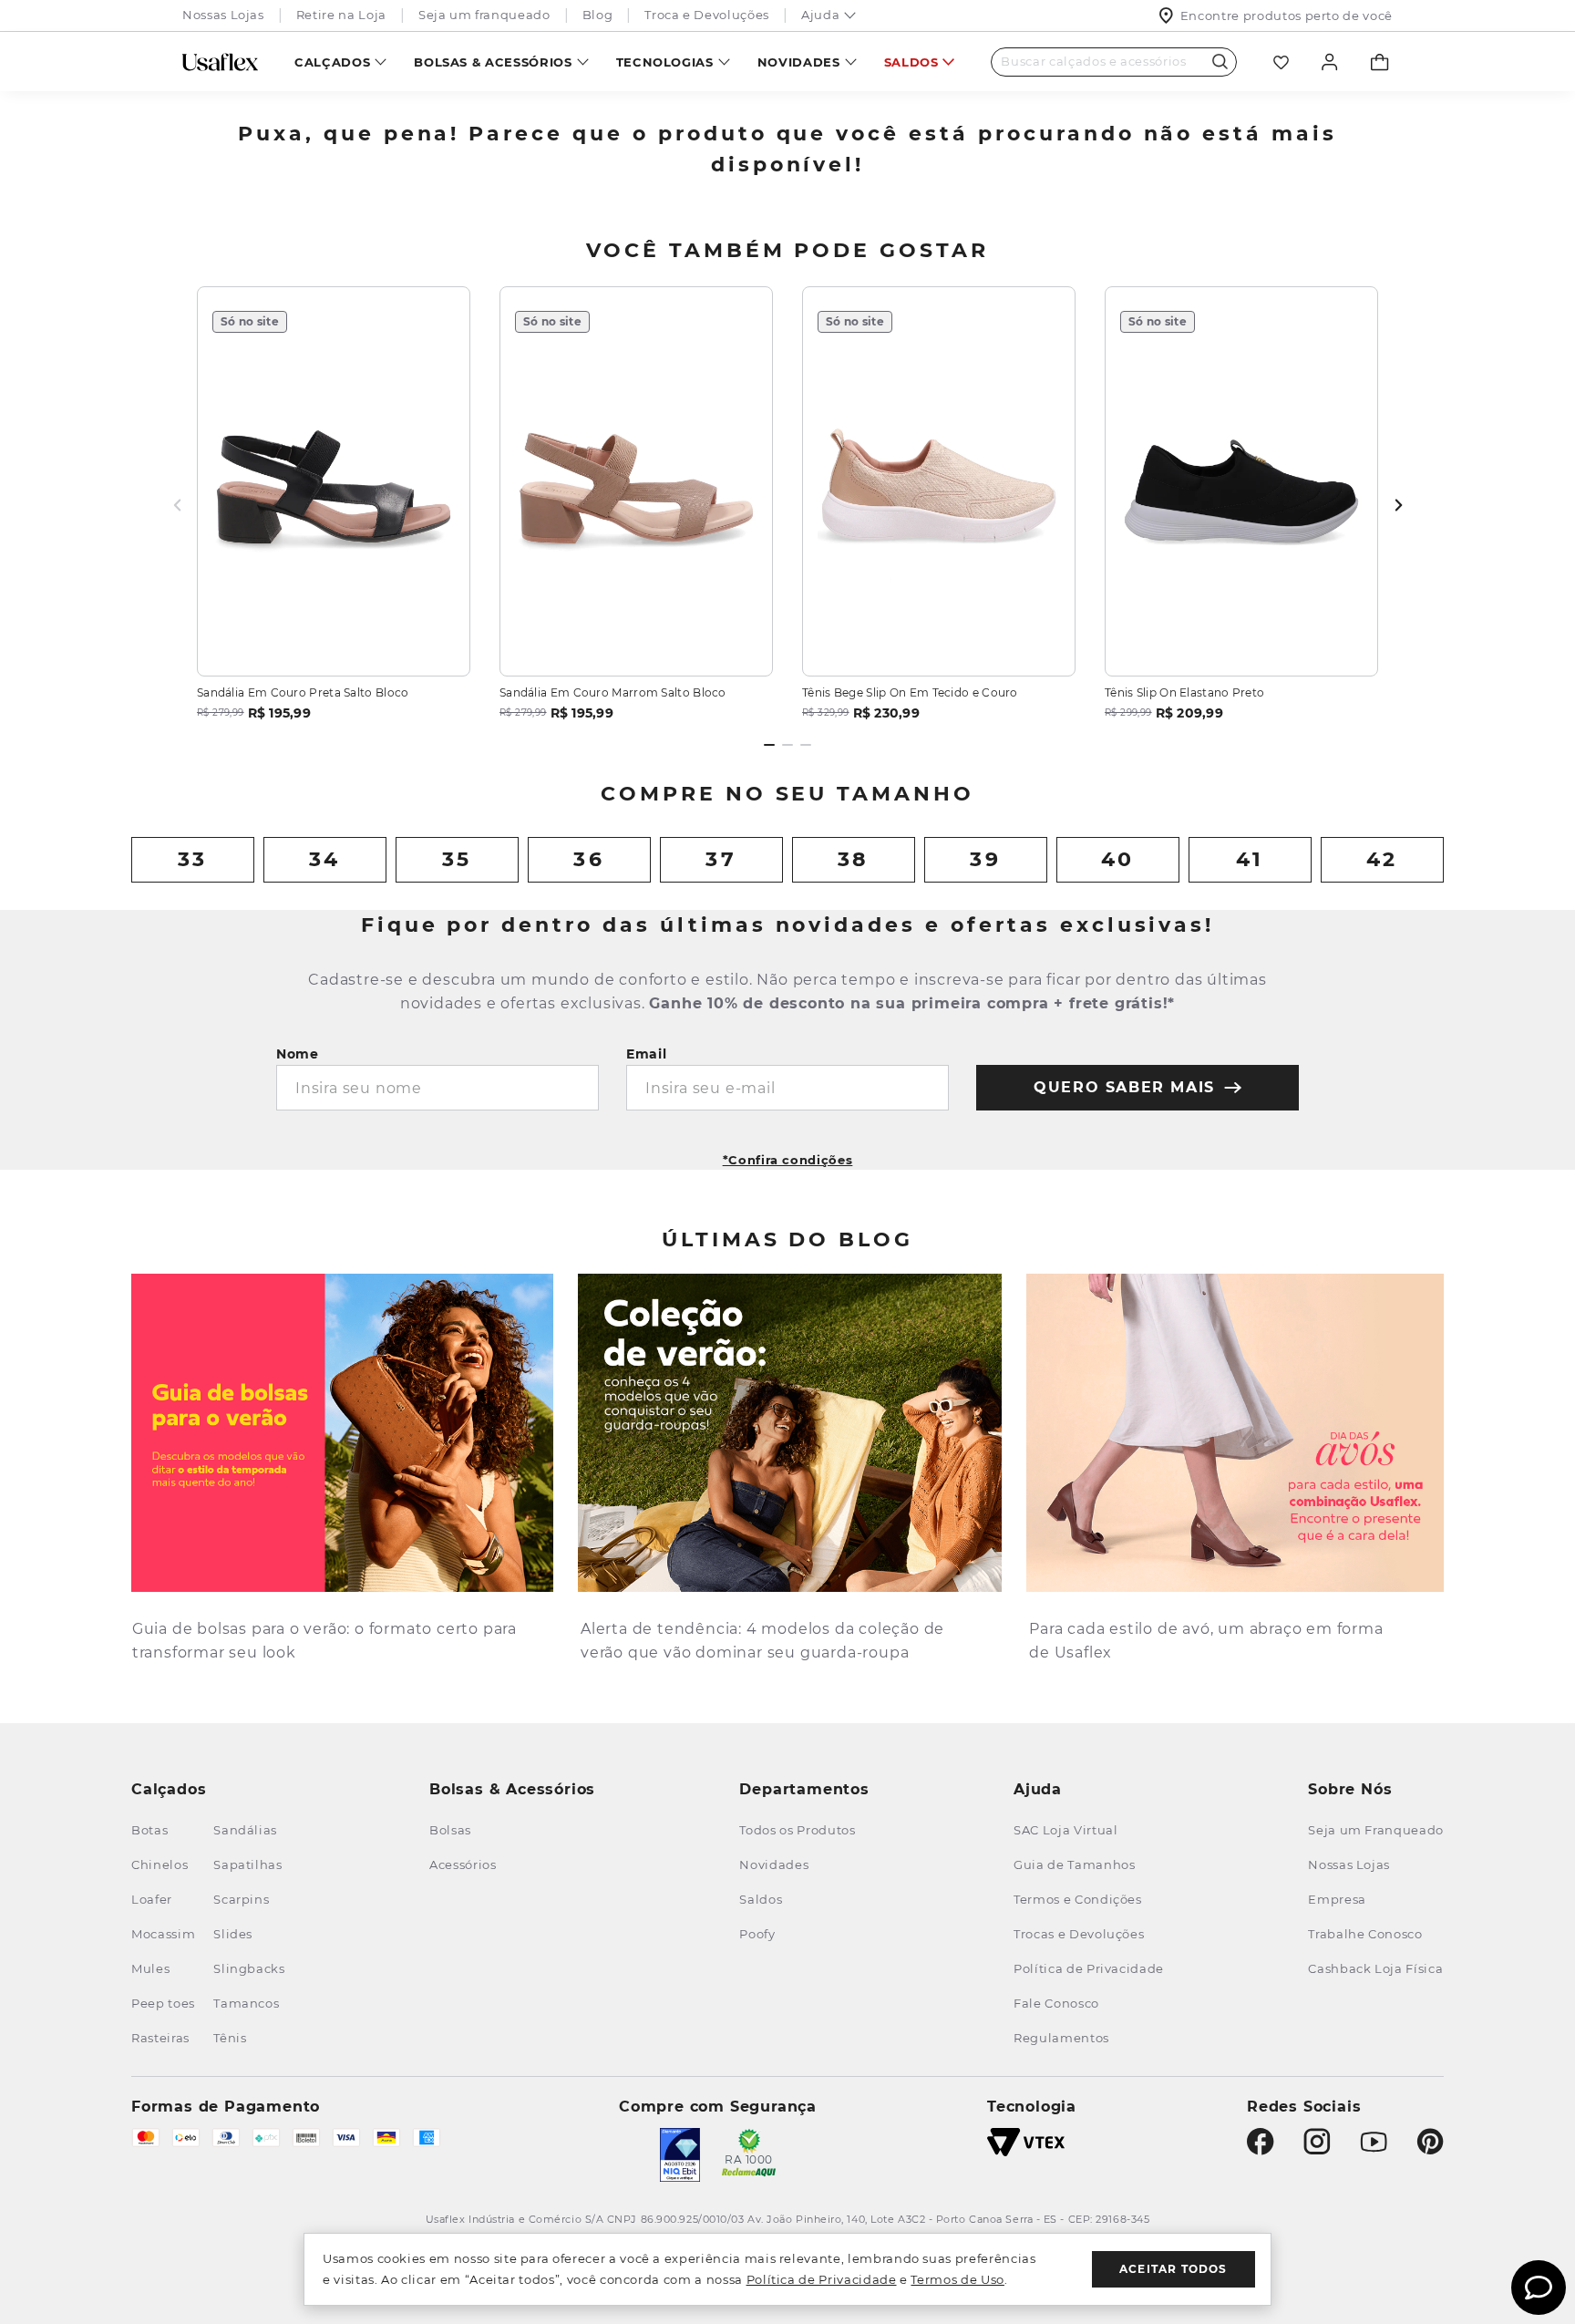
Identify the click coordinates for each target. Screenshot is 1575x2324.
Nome (298, 1054)
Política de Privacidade (822, 2279)
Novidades (799, 62)
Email (647, 1054)
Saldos (911, 62)
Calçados (332, 62)
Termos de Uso (957, 2279)
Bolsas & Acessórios (493, 62)
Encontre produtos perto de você (1287, 15)
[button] (788, 1154)
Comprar (334, 640)
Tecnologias (665, 62)
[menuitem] (340, 62)
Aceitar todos (1174, 2269)
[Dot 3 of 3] (806, 745)
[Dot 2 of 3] (787, 745)
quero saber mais (1124, 1087)
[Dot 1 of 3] (769, 745)
